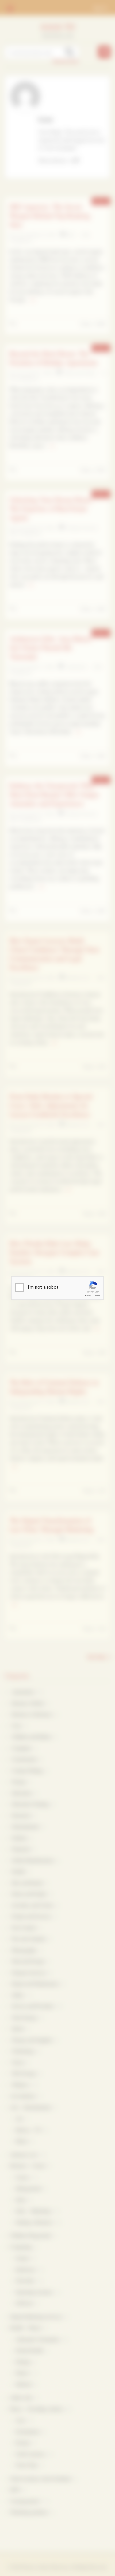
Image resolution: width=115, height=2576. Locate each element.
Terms (97, 1296)
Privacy (87, 1296)
